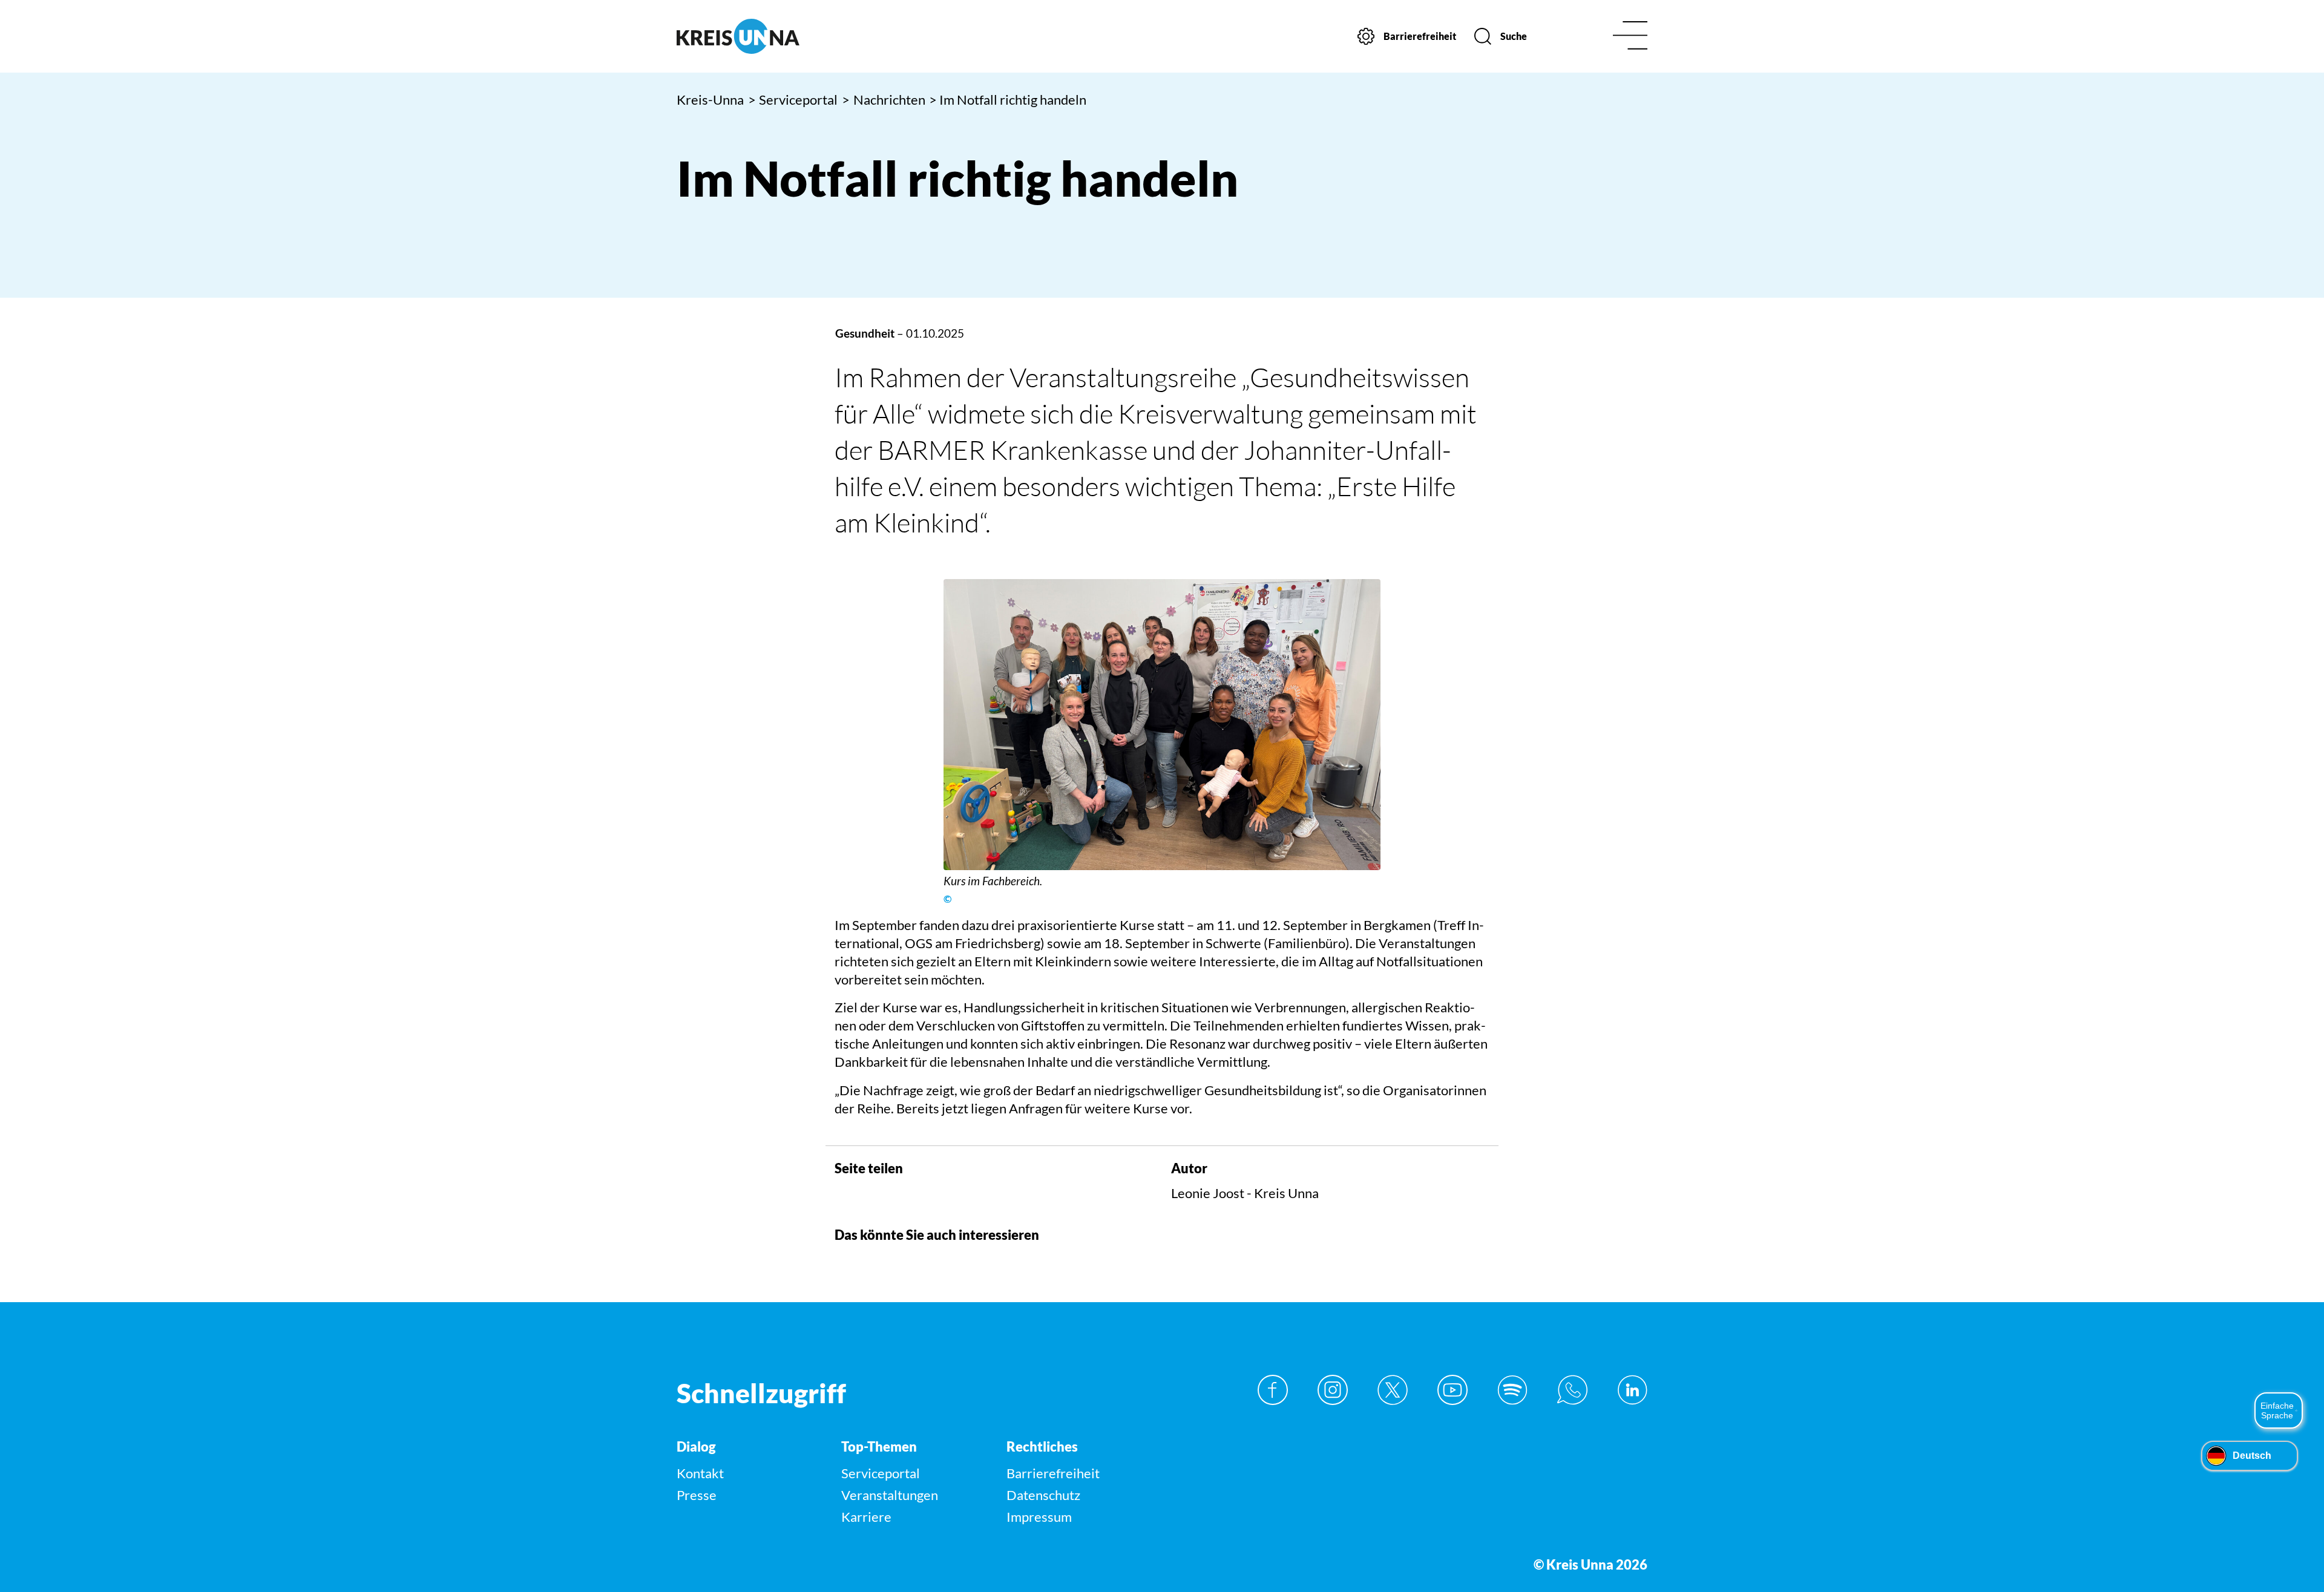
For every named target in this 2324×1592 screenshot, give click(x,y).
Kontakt (700, 1473)
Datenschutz (1043, 1495)
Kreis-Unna (710, 100)
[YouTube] (1452, 1390)
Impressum (1039, 1517)
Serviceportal (793, 100)
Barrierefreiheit (1053, 1473)
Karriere (866, 1517)
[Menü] (1630, 37)
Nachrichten (884, 100)
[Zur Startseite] (791, 36)
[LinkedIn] (1632, 1390)
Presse (697, 1495)
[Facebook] (1273, 1390)
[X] (1393, 1390)
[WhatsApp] (1572, 1390)
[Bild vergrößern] (1162, 725)
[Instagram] (1333, 1390)
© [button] (947, 899)
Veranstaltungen (890, 1495)
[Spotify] (1512, 1390)
